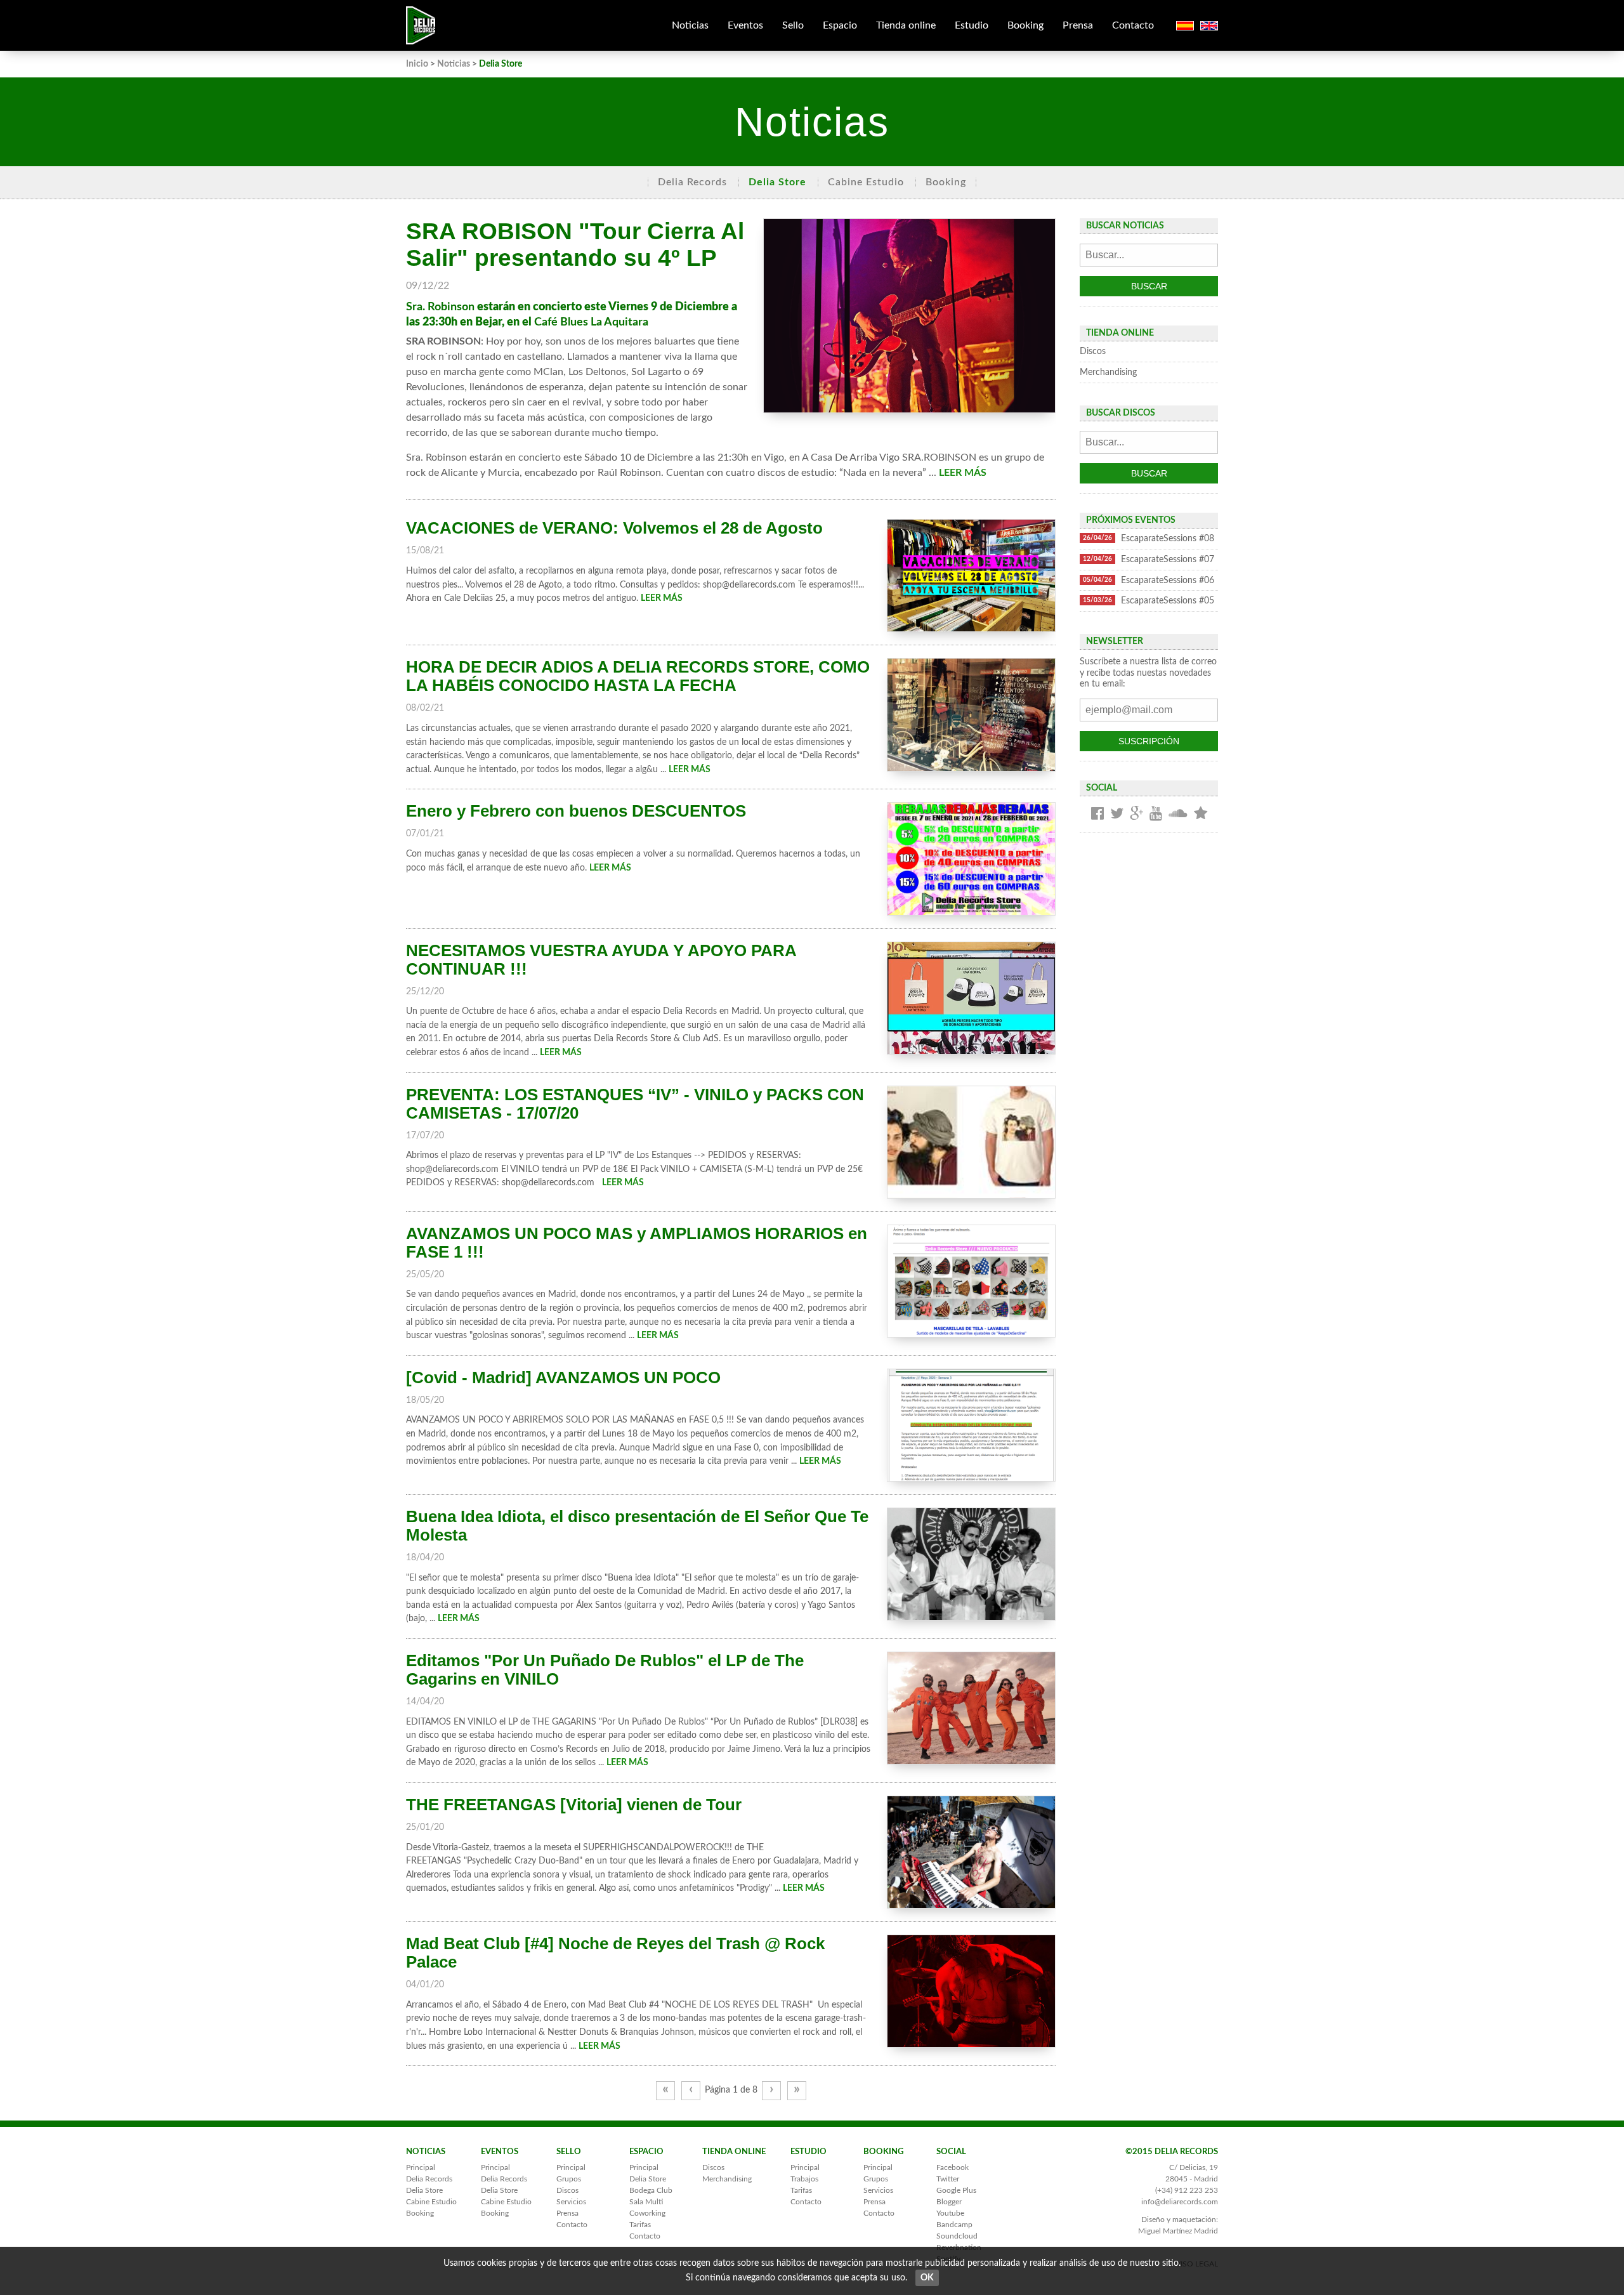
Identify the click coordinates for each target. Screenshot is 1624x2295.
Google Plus (956, 2190)
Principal (421, 2167)
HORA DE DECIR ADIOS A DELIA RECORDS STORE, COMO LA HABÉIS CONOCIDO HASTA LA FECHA (638, 676)
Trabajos (804, 2179)
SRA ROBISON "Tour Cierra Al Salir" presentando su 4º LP (575, 245)
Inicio (417, 64)
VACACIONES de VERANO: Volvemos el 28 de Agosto (614, 528)
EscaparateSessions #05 (1149, 601)
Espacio (840, 25)
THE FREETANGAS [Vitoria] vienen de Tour (574, 1805)
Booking (1025, 25)
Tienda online (906, 25)
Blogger (949, 2202)
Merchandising (1108, 372)
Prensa (1078, 25)
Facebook (953, 2167)
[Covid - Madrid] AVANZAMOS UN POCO (563, 1378)
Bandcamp (954, 2225)
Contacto (1133, 25)
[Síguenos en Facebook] (1097, 814)
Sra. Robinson (440, 307)
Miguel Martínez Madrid (1178, 2231)
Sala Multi (646, 2202)
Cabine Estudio (866, 182)
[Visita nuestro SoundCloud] (1178, 814)
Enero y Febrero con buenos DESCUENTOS (576, 811)
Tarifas (640, 2225)
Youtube (950, 2213)
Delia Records (692, 182)
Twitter (948, 2179)
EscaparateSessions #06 (1149, 580)
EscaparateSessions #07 (1149, 559)
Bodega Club (651, 2190)
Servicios (571, 2202)
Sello (793, 25)
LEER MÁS (963, 473)
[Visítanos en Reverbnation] (1201, 814)
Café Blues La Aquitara (591, 322)
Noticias (690, 25)
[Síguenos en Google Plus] (1136, 814)
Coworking (647, 2213)
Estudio (972, 25)
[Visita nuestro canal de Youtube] (1156, 814)
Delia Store (777, 182)
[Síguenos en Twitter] (1117, 814)
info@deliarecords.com (1180, 2202)
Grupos (569, 2179)
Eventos (745, 25)
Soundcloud (957, 2236)
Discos (1093, 351)
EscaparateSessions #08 (1149, 538)
